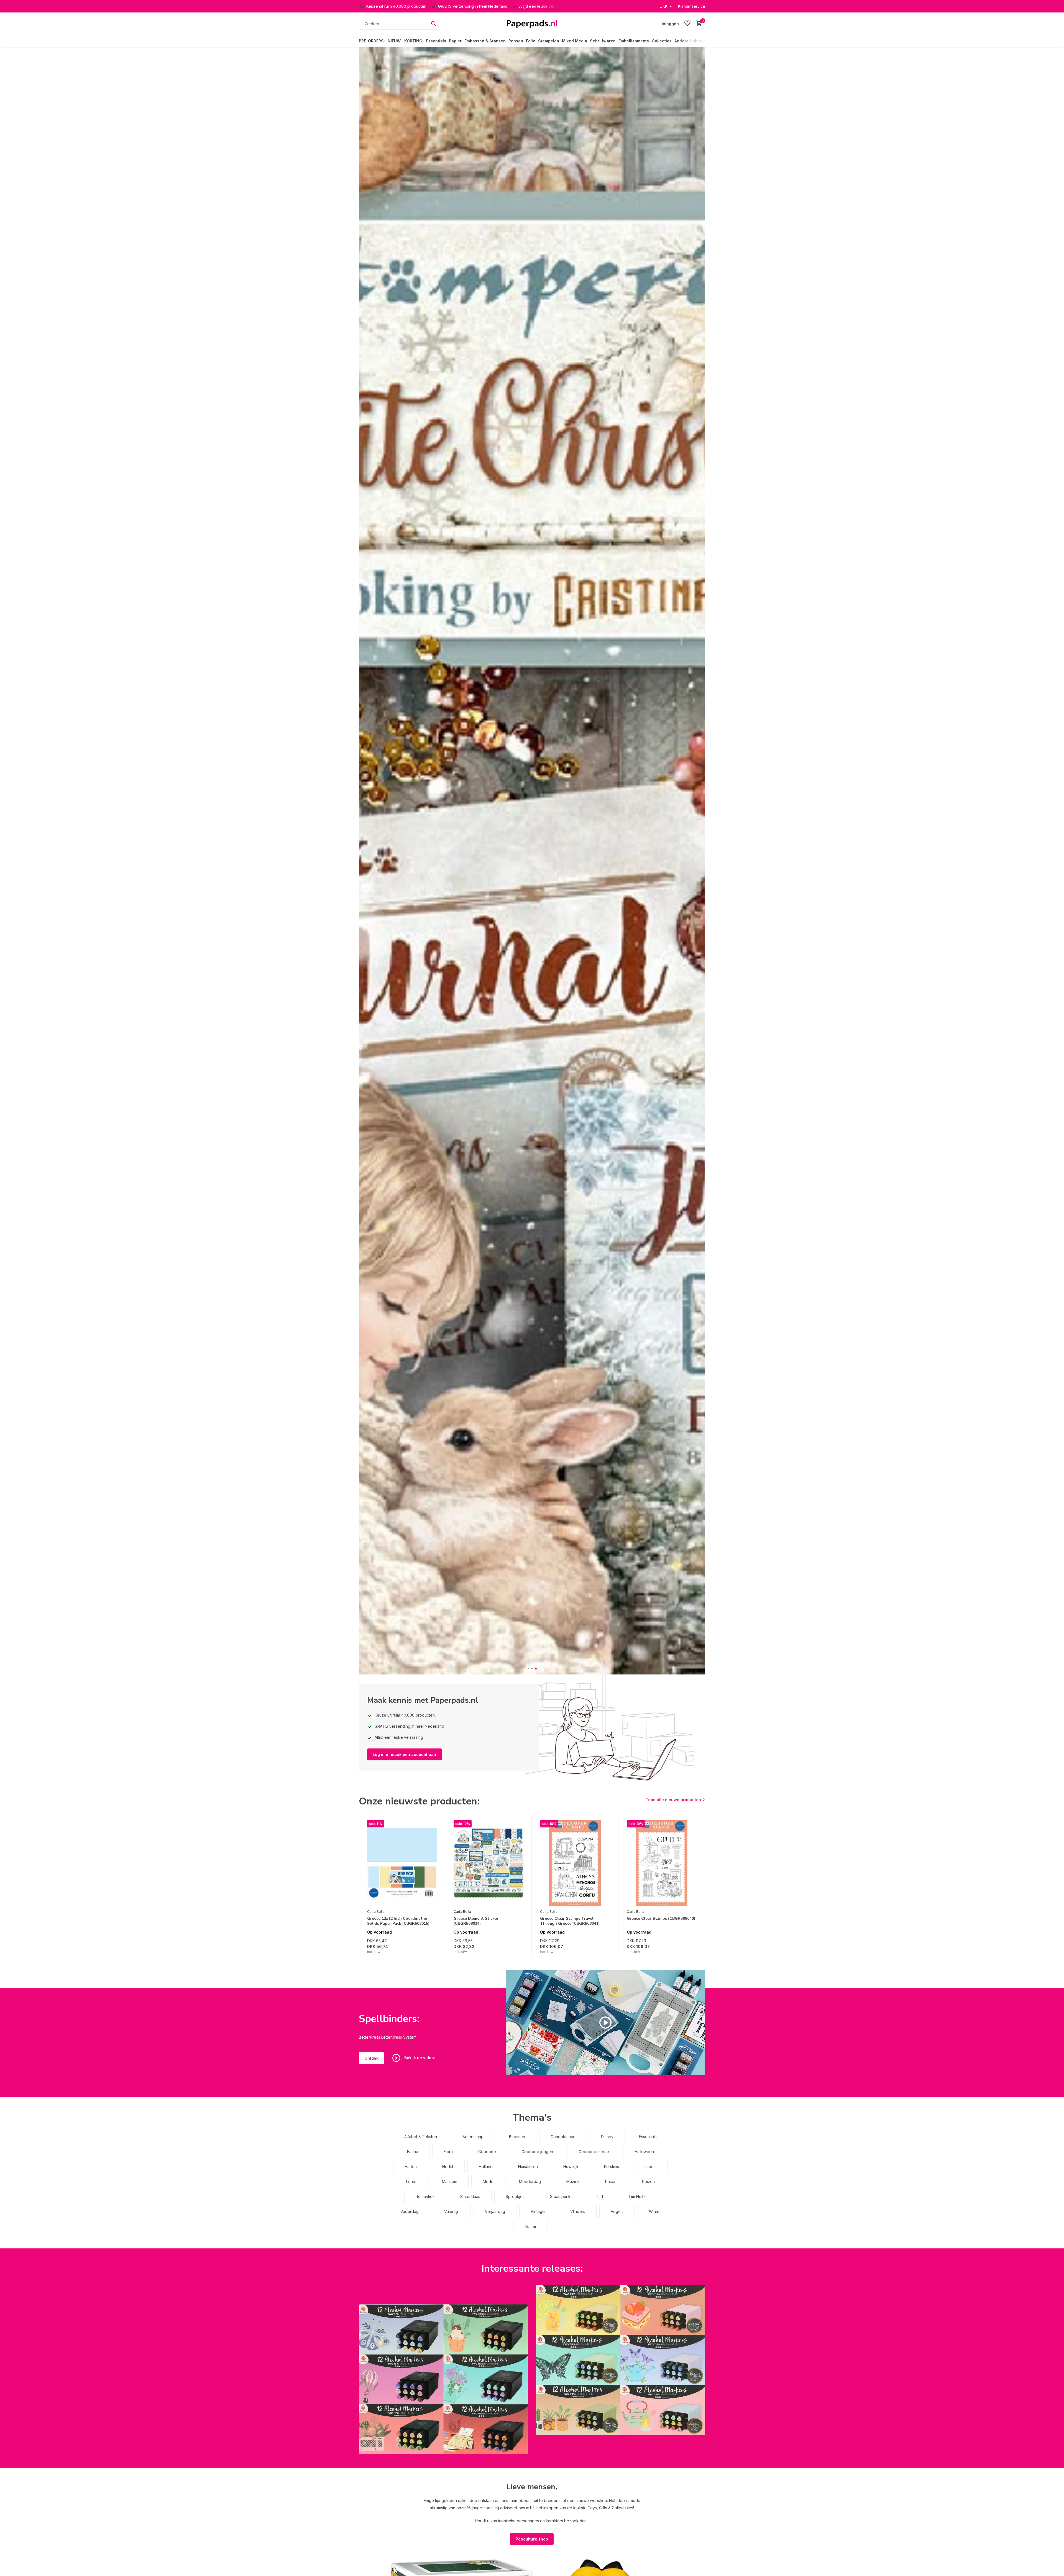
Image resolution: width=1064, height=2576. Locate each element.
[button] (528, 1669)
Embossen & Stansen (485, 41)
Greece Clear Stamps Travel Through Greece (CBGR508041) (570, 1921)
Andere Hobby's (690, 41)
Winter (655, 2211)
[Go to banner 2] (621, 2360)
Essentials (436, 41)
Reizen (648, 2181)
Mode (488, 2181)
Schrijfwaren (603, 41)
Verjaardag (495, 2211)
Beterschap (473, 2137)
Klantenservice (692, 6)
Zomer (530, 2226)
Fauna (413, 2152)
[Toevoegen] (432, 1948)
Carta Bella (376, 1912)
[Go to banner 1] (443, 2379)
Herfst (448, 2167)
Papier (455, 41)
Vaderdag (410, 2211)
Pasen (611, 2181)
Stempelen (549, 41)
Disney (607, 2137)
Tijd (599, 2196)
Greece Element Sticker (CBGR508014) (476, 1921)
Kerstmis (612, 2167)
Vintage (538, 2211)
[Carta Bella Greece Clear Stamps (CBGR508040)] (662, 1863)
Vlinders (578, 2211)
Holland (486, 2167)
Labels (650, 2167)
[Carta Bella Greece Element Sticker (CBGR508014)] (488, 1863)
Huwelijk (571, 2167)
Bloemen (517, 2137)
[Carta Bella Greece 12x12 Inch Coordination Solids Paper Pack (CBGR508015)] (402, 1863)
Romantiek (425, 2196)
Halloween (644, 2152)
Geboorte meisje (594, 2152)
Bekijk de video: (419, 2058)
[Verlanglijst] (687, 24)
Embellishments (634, 41)
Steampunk (560, 2196)
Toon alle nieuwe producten (673, 1800)
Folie (531, 41)
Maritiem (450, 2181)
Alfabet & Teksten (421, 2137)
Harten (411, 2167)
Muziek (573, 2181)
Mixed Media (575, 41)
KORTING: (414, 41)
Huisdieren (528, 2167)
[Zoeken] (434, 24)
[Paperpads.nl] (532, 24)
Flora (448, 2152)
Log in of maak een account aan (404, 1754)
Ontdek (371, 2058)
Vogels (617, 2211)
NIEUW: (395, 41)
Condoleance (563, 2137)
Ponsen (516, 41)
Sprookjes (515, 2196)
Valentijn (452, 2211)
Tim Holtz (637, 2196)
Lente (411, 2181)
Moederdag (530, 2181)
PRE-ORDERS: (372, 41)
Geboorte (487, 2152)
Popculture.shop (532, 2539)
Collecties (662, 41)
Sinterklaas (470, 2196)
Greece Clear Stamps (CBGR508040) (661, 1919)
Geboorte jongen (537, 2152)
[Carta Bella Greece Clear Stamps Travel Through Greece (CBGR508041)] (575, 1863)
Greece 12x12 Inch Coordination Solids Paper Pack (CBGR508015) (398, 1921)
